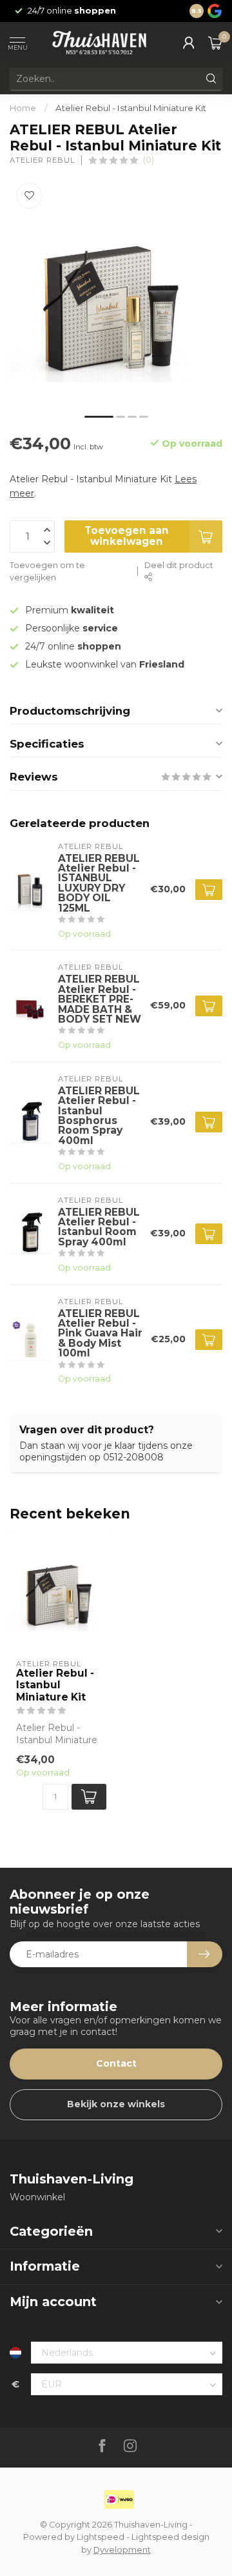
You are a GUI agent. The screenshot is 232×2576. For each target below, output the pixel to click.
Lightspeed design (170, 2537)
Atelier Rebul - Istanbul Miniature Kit (131, 108)
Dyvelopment (122, 2550)
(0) (149, 160)
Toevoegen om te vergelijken (47, 572)
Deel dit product (179, 565)
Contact (116, 2063)
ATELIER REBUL (42, 160)
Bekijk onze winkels (116, 2104)
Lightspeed (101, 2537)
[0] (215, 43)
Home (23, 108)
